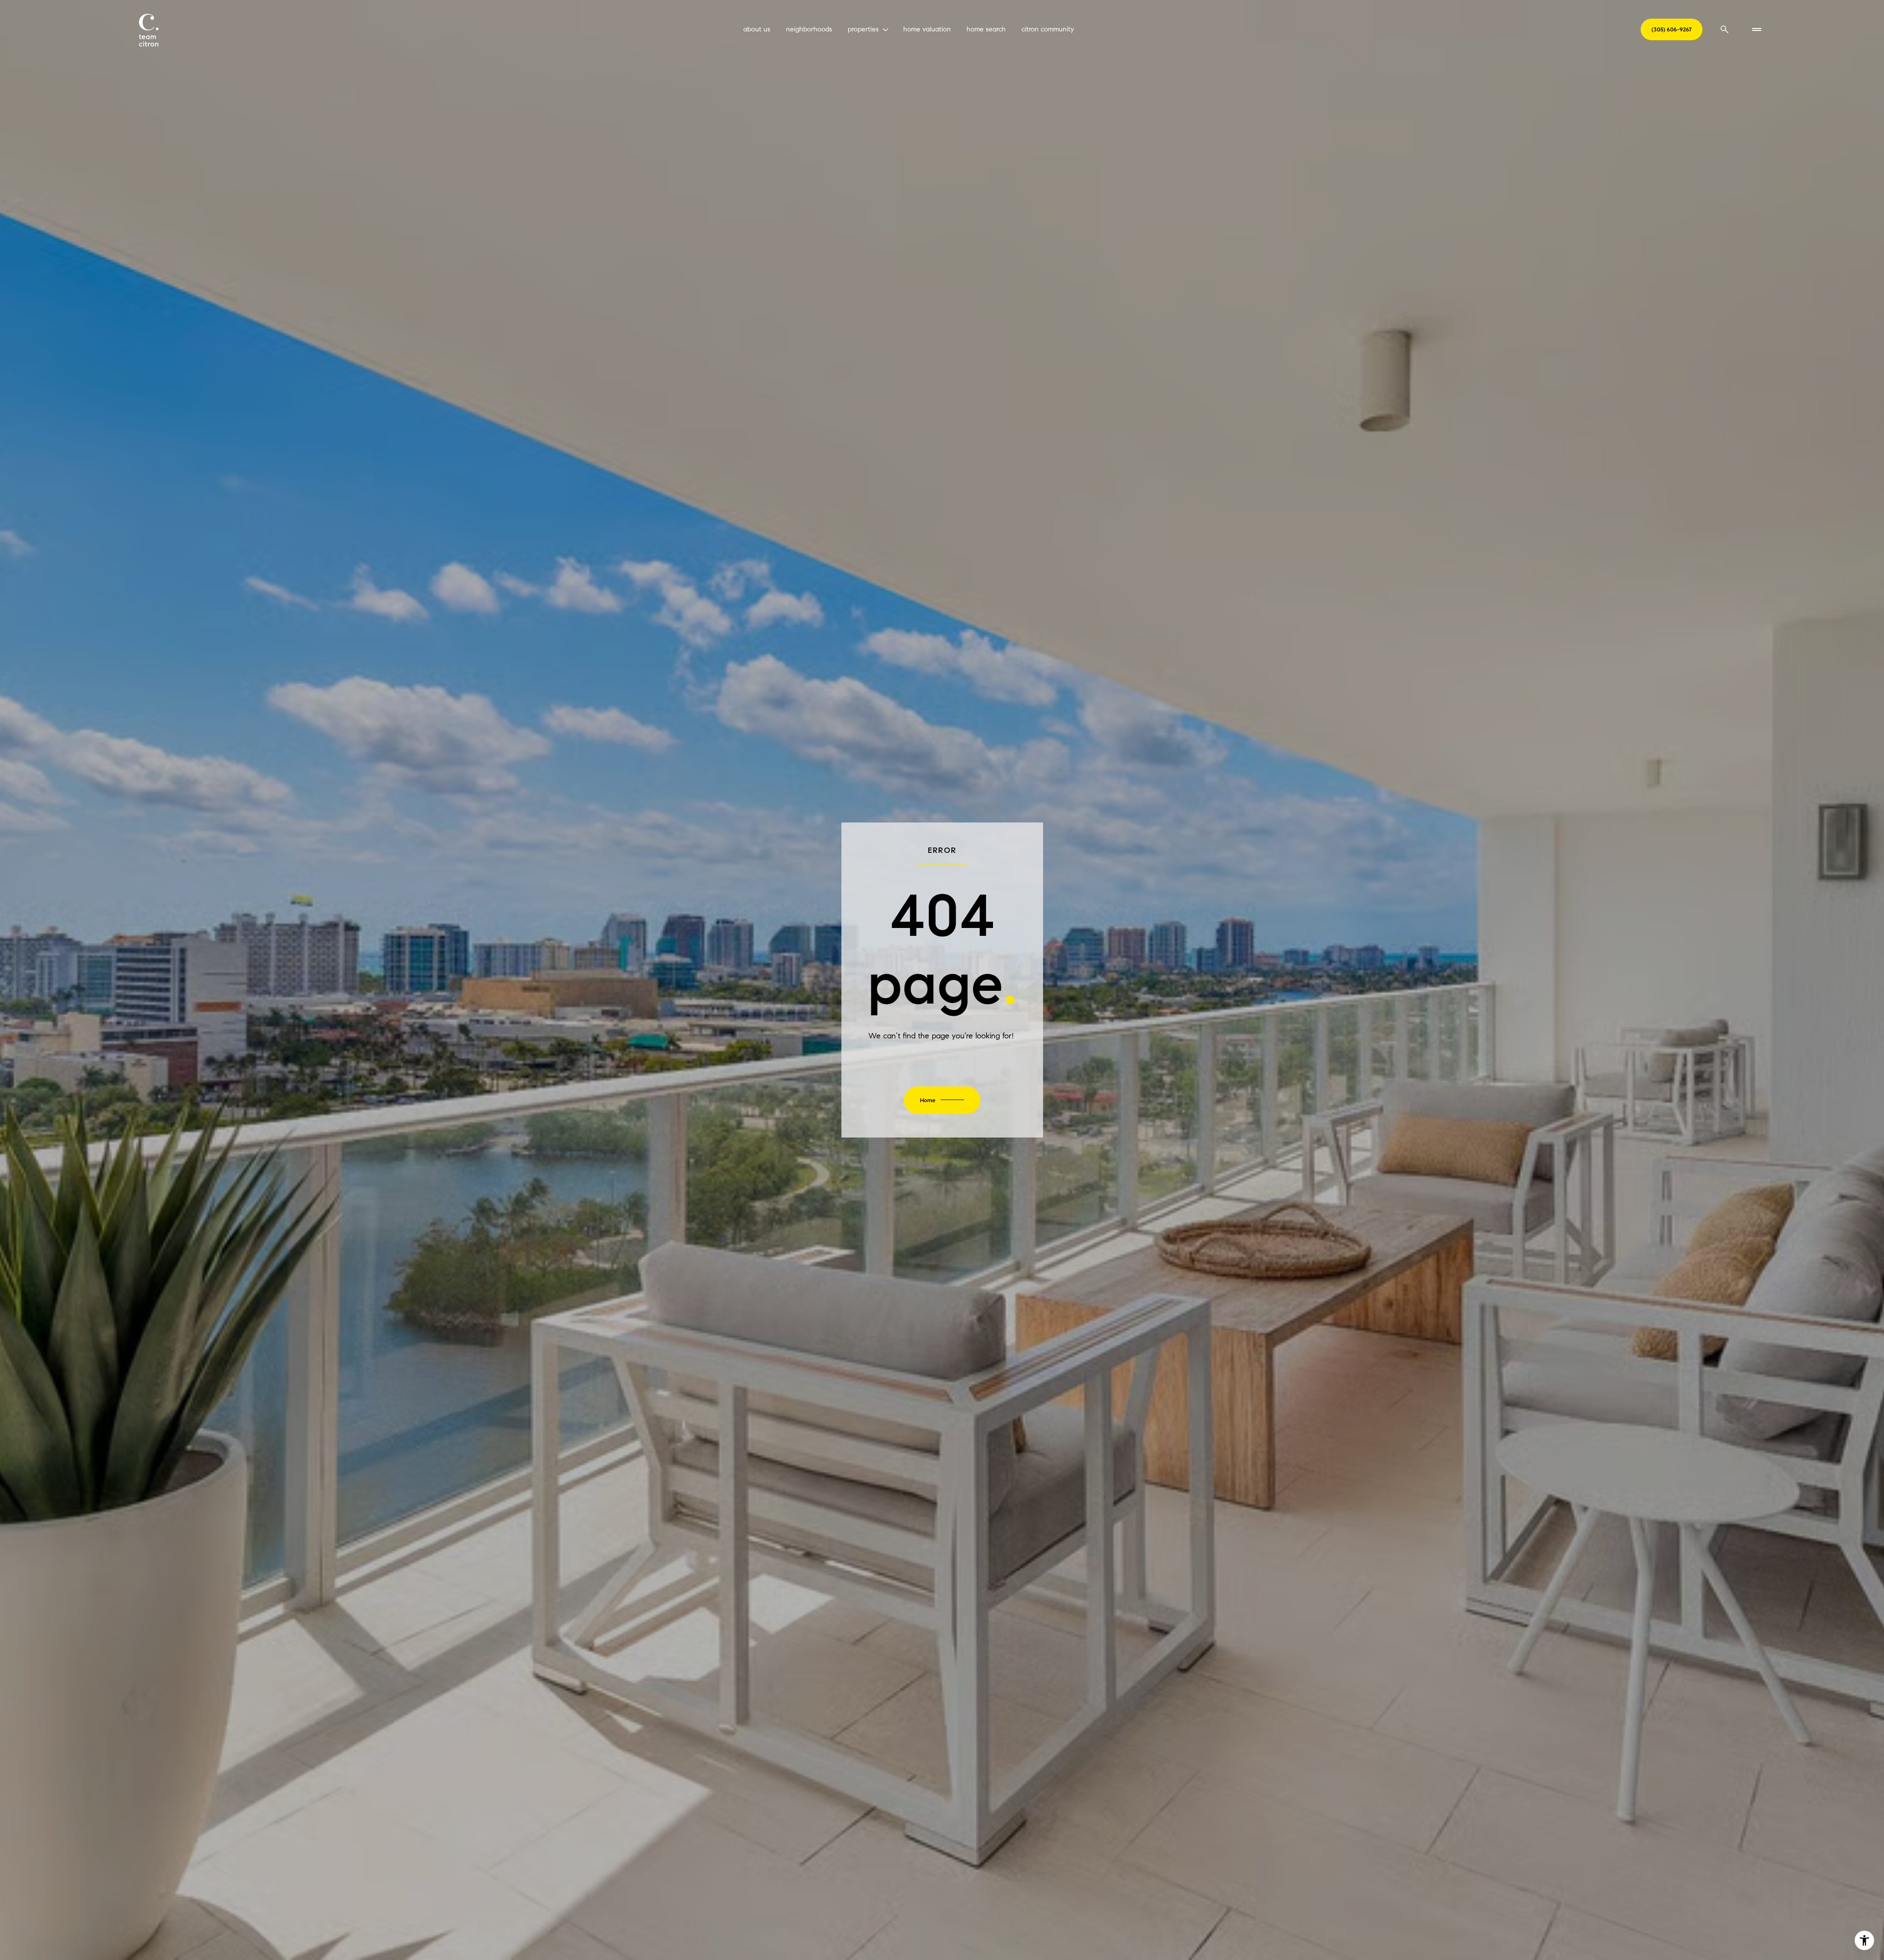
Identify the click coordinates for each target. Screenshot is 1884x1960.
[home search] (1725, 29)
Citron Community (1048, 29)
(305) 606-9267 (1672, 29)
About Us (757, 29)
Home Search (986, 29)
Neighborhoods (809, 29)
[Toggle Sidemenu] (1756, 29)
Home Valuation (927, 29)
